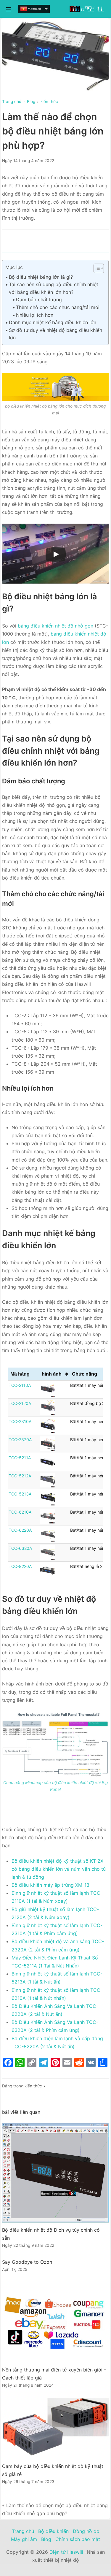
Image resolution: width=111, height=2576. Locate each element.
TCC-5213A (20, 1494)
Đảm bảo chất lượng (39, 300)
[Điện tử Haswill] (87, 9)
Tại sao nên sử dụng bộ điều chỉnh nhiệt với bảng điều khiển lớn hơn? (54, 288)
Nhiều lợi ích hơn (35, 315)
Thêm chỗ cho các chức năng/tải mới (58, 307)
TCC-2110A (20, 1385)
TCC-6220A (20, 1530)
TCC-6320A (20, 1548)
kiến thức (33, 2086)
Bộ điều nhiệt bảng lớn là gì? (41, 277)
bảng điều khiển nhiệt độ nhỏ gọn (55, 626)
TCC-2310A (20, 1421)
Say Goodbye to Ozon (27, 2262)
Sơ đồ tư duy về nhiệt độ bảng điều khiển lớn (55, 334)
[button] (96, 268)
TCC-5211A (20, 1458)
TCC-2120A (20, 1403)
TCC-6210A (20, 1512)
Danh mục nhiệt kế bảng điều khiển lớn (53, 322)
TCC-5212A (20, 1476)
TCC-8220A (20, 1566)
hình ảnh (52, 1374)
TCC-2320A (20, 1440)
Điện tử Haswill (66, 2552)
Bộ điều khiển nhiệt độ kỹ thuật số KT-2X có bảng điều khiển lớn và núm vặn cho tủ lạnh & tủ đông (59, 1869)
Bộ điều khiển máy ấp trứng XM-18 (50, 1885)
